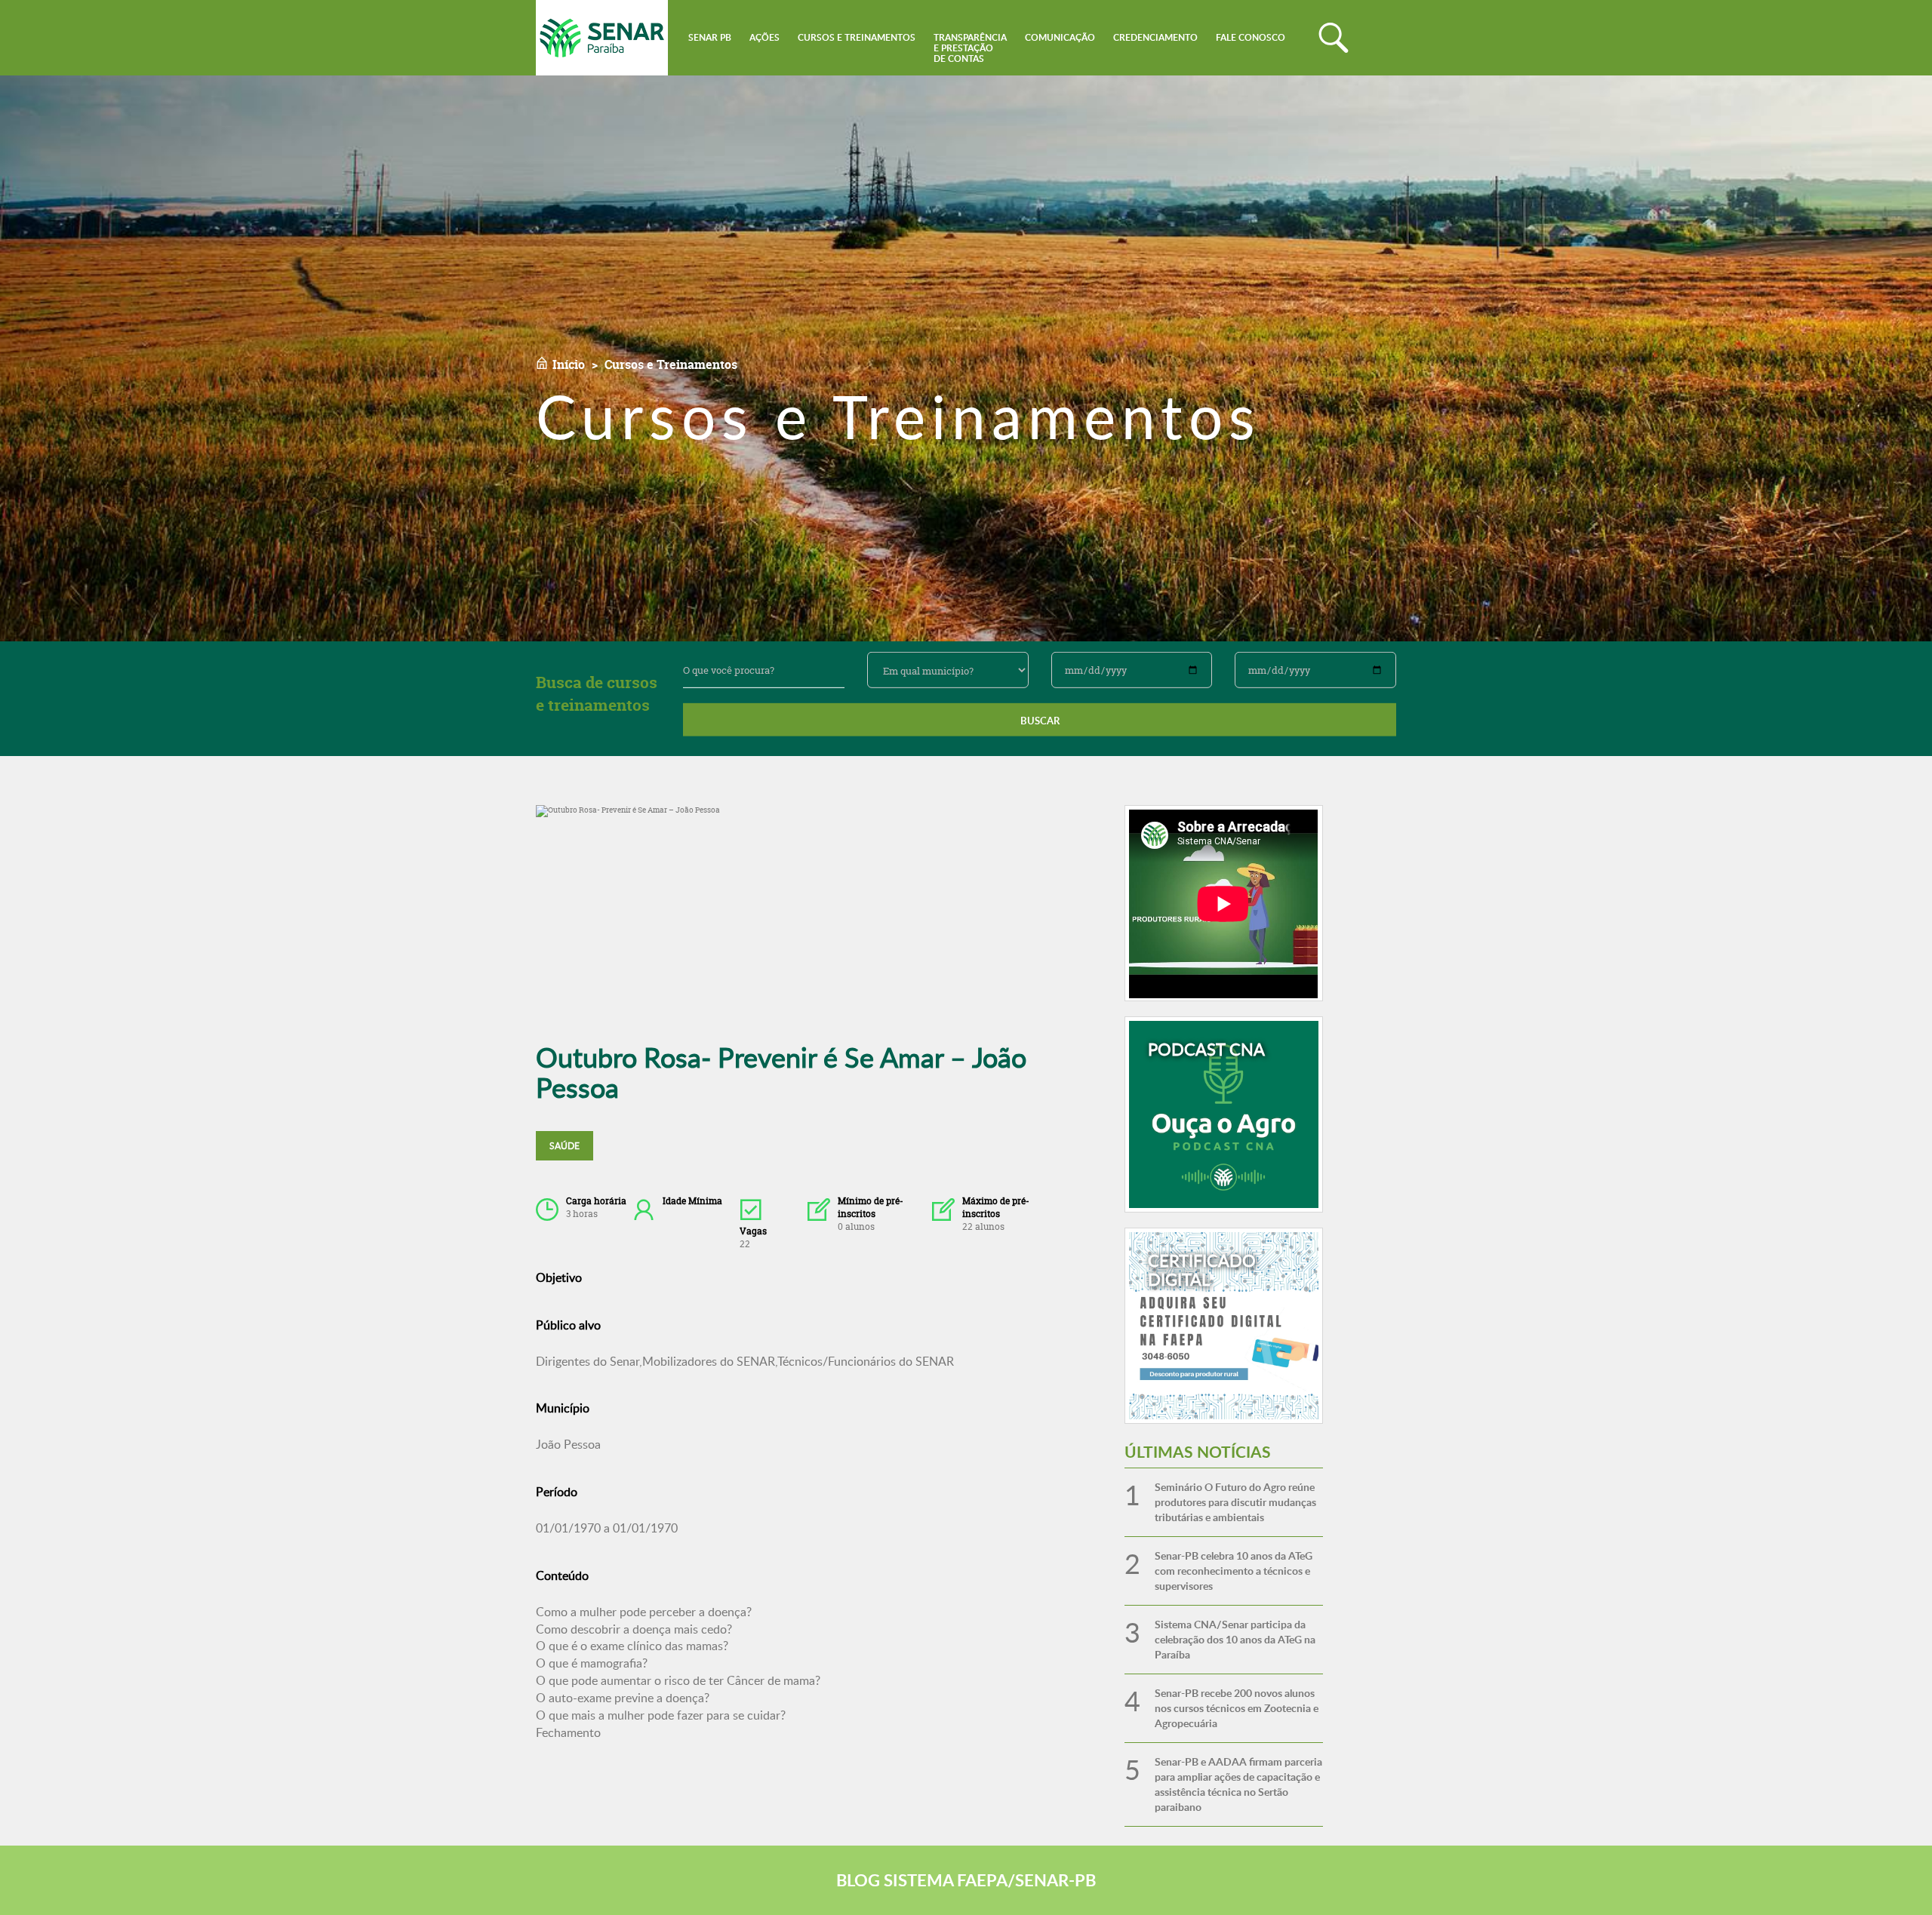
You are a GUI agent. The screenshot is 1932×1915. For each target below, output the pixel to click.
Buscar (1040, 721)
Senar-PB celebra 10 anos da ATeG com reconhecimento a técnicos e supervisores (1234, 1571)
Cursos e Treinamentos (857, 37)
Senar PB (710, 37)
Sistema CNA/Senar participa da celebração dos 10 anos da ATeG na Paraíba (1235, 1639)
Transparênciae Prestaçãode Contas (970, 48)
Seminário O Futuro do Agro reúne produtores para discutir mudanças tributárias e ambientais (1235, 1502)
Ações (764, 37)
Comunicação (1060, 37)
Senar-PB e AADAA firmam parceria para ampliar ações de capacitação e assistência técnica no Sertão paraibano (1238, 1784)
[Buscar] (1334, 38)
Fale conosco (1251, 37)
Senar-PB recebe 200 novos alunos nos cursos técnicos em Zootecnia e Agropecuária (1237, 1708)
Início (569, 364)
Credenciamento (1155, 37)
